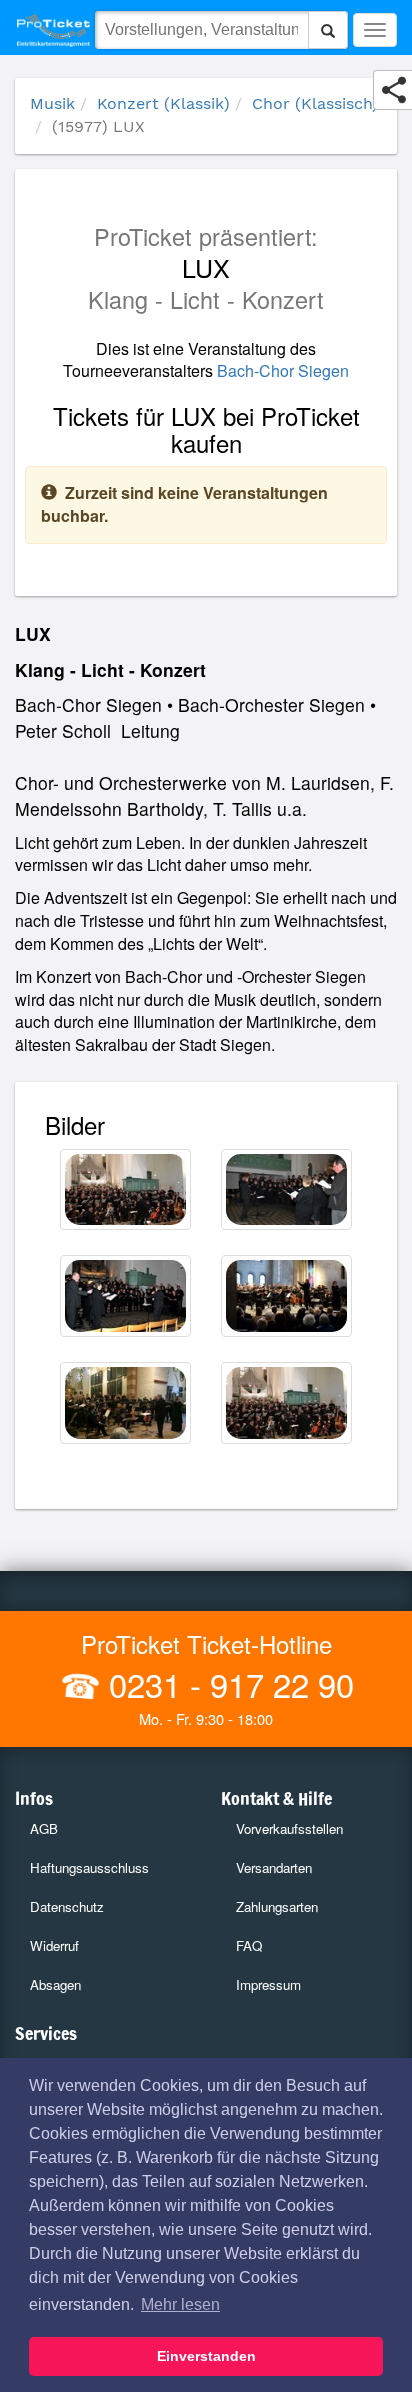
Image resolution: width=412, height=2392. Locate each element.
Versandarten (274, 1867)
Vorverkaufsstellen (289, 1828)
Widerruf (54, 1945)
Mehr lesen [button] (180, 2304)
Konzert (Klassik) (163, 103)
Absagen (55, 1984)
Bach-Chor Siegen (283, 370)
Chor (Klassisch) (315, 103)
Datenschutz (67, 1906)
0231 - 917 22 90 (227, 1683)
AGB (44, 1828)
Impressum (268, 1984)
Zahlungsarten (277, 1906)
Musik (52, 103)
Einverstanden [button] (206, 2356)
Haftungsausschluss (89, 1867)
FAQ (249, 1945)
